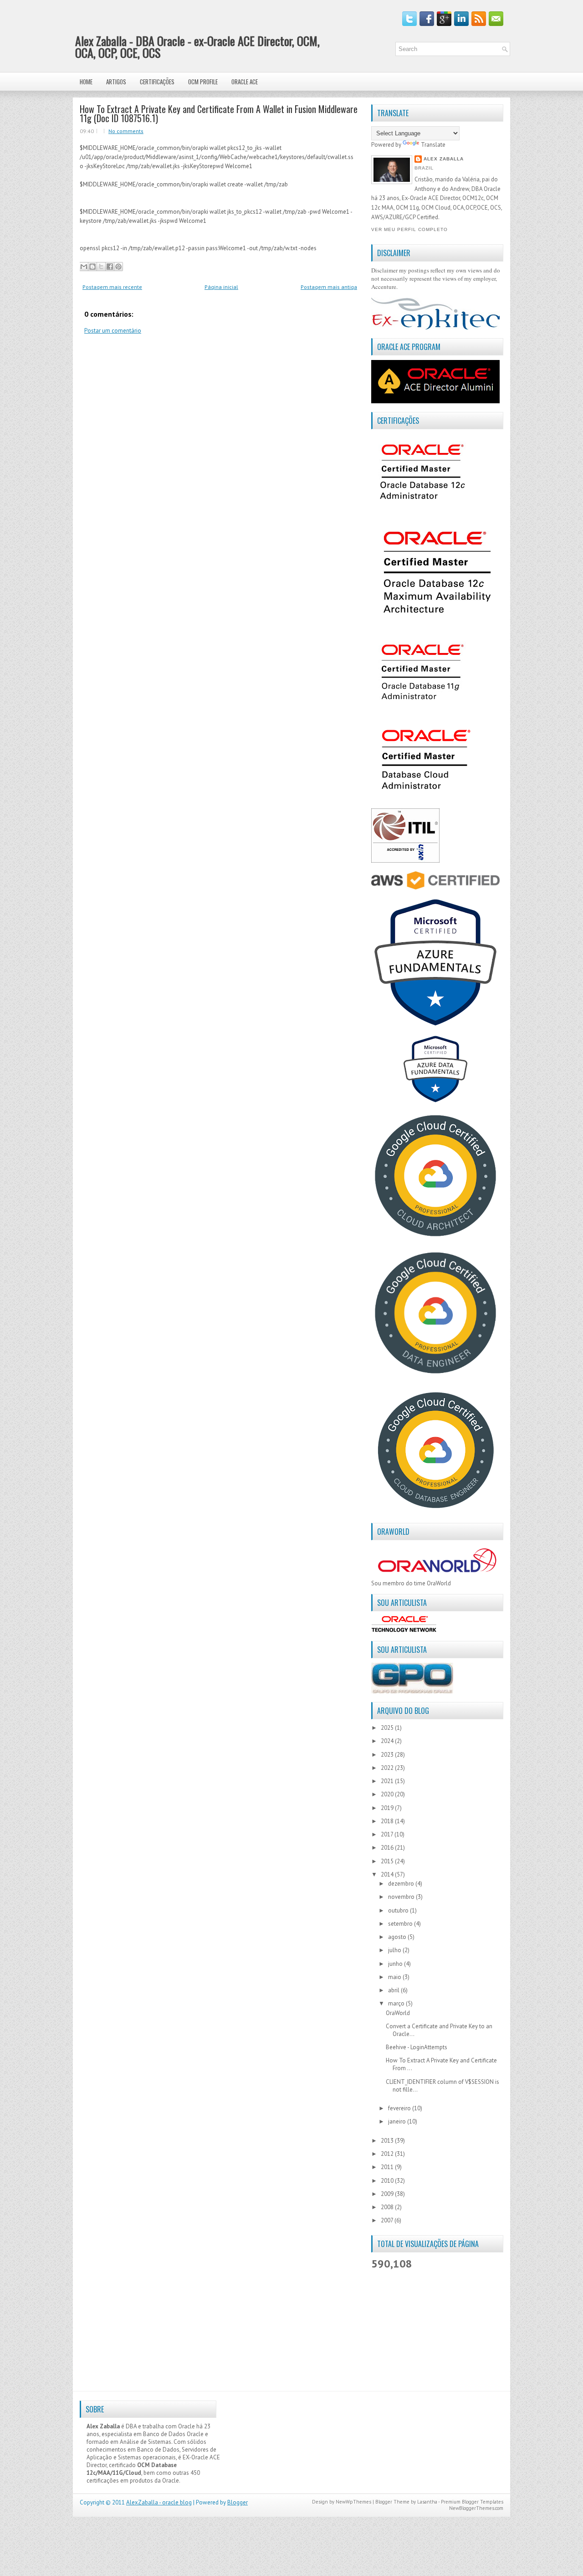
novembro (402, 1897)
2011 (388, 2167)
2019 (388, 1808)
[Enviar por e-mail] (84, 267)
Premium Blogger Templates (472, 2502)
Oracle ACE (245, 82)
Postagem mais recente (112, 287)
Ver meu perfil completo (409, 229)
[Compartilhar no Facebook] (110, 267)
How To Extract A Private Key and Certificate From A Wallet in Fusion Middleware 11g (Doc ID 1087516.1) (219, 113)
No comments (126, 131)
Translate (433, 145)
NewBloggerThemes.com (476, 2508)
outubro (399, 1910)
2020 (388, 1794)
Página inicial (221, 287)
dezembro (402, 1884)
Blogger (238, 2502)
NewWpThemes (353, 2502)
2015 (388, 1861)
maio (395, 1977)
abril (394, 1990)
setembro (401, 1924)
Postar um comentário (113, 331)
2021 (388, 1781)
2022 (388, 1768)
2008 (388, 2207)
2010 (388, 2181)
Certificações (157, 82)
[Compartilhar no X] (101, 267)
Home (86, 82)
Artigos (116, 82)
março (397, 2003)
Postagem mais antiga (329, 287)
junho (396, 1964)
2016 (388, 1848)
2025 (388, 1728)
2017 (388, 1834)
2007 (388, 2220)
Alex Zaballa (444, 159)
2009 (388, 2194)
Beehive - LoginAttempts (417, 2047)
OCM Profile (203, 82)
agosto (398, 1937)
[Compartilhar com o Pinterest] (118, 267)
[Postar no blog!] (92, 267)
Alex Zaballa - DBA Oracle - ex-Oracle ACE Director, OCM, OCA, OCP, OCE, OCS (197, 47)
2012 (388, 2154)
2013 (388, 2141)
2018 (388, 1821)
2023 (388, 1755)
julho (395, 1950)
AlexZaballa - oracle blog (159, 2502)
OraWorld (398, 2013)
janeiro (398, 2121)
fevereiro (400, 2108)
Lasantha (427, 2502)
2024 (388, 1741)
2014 (388, 1874)
